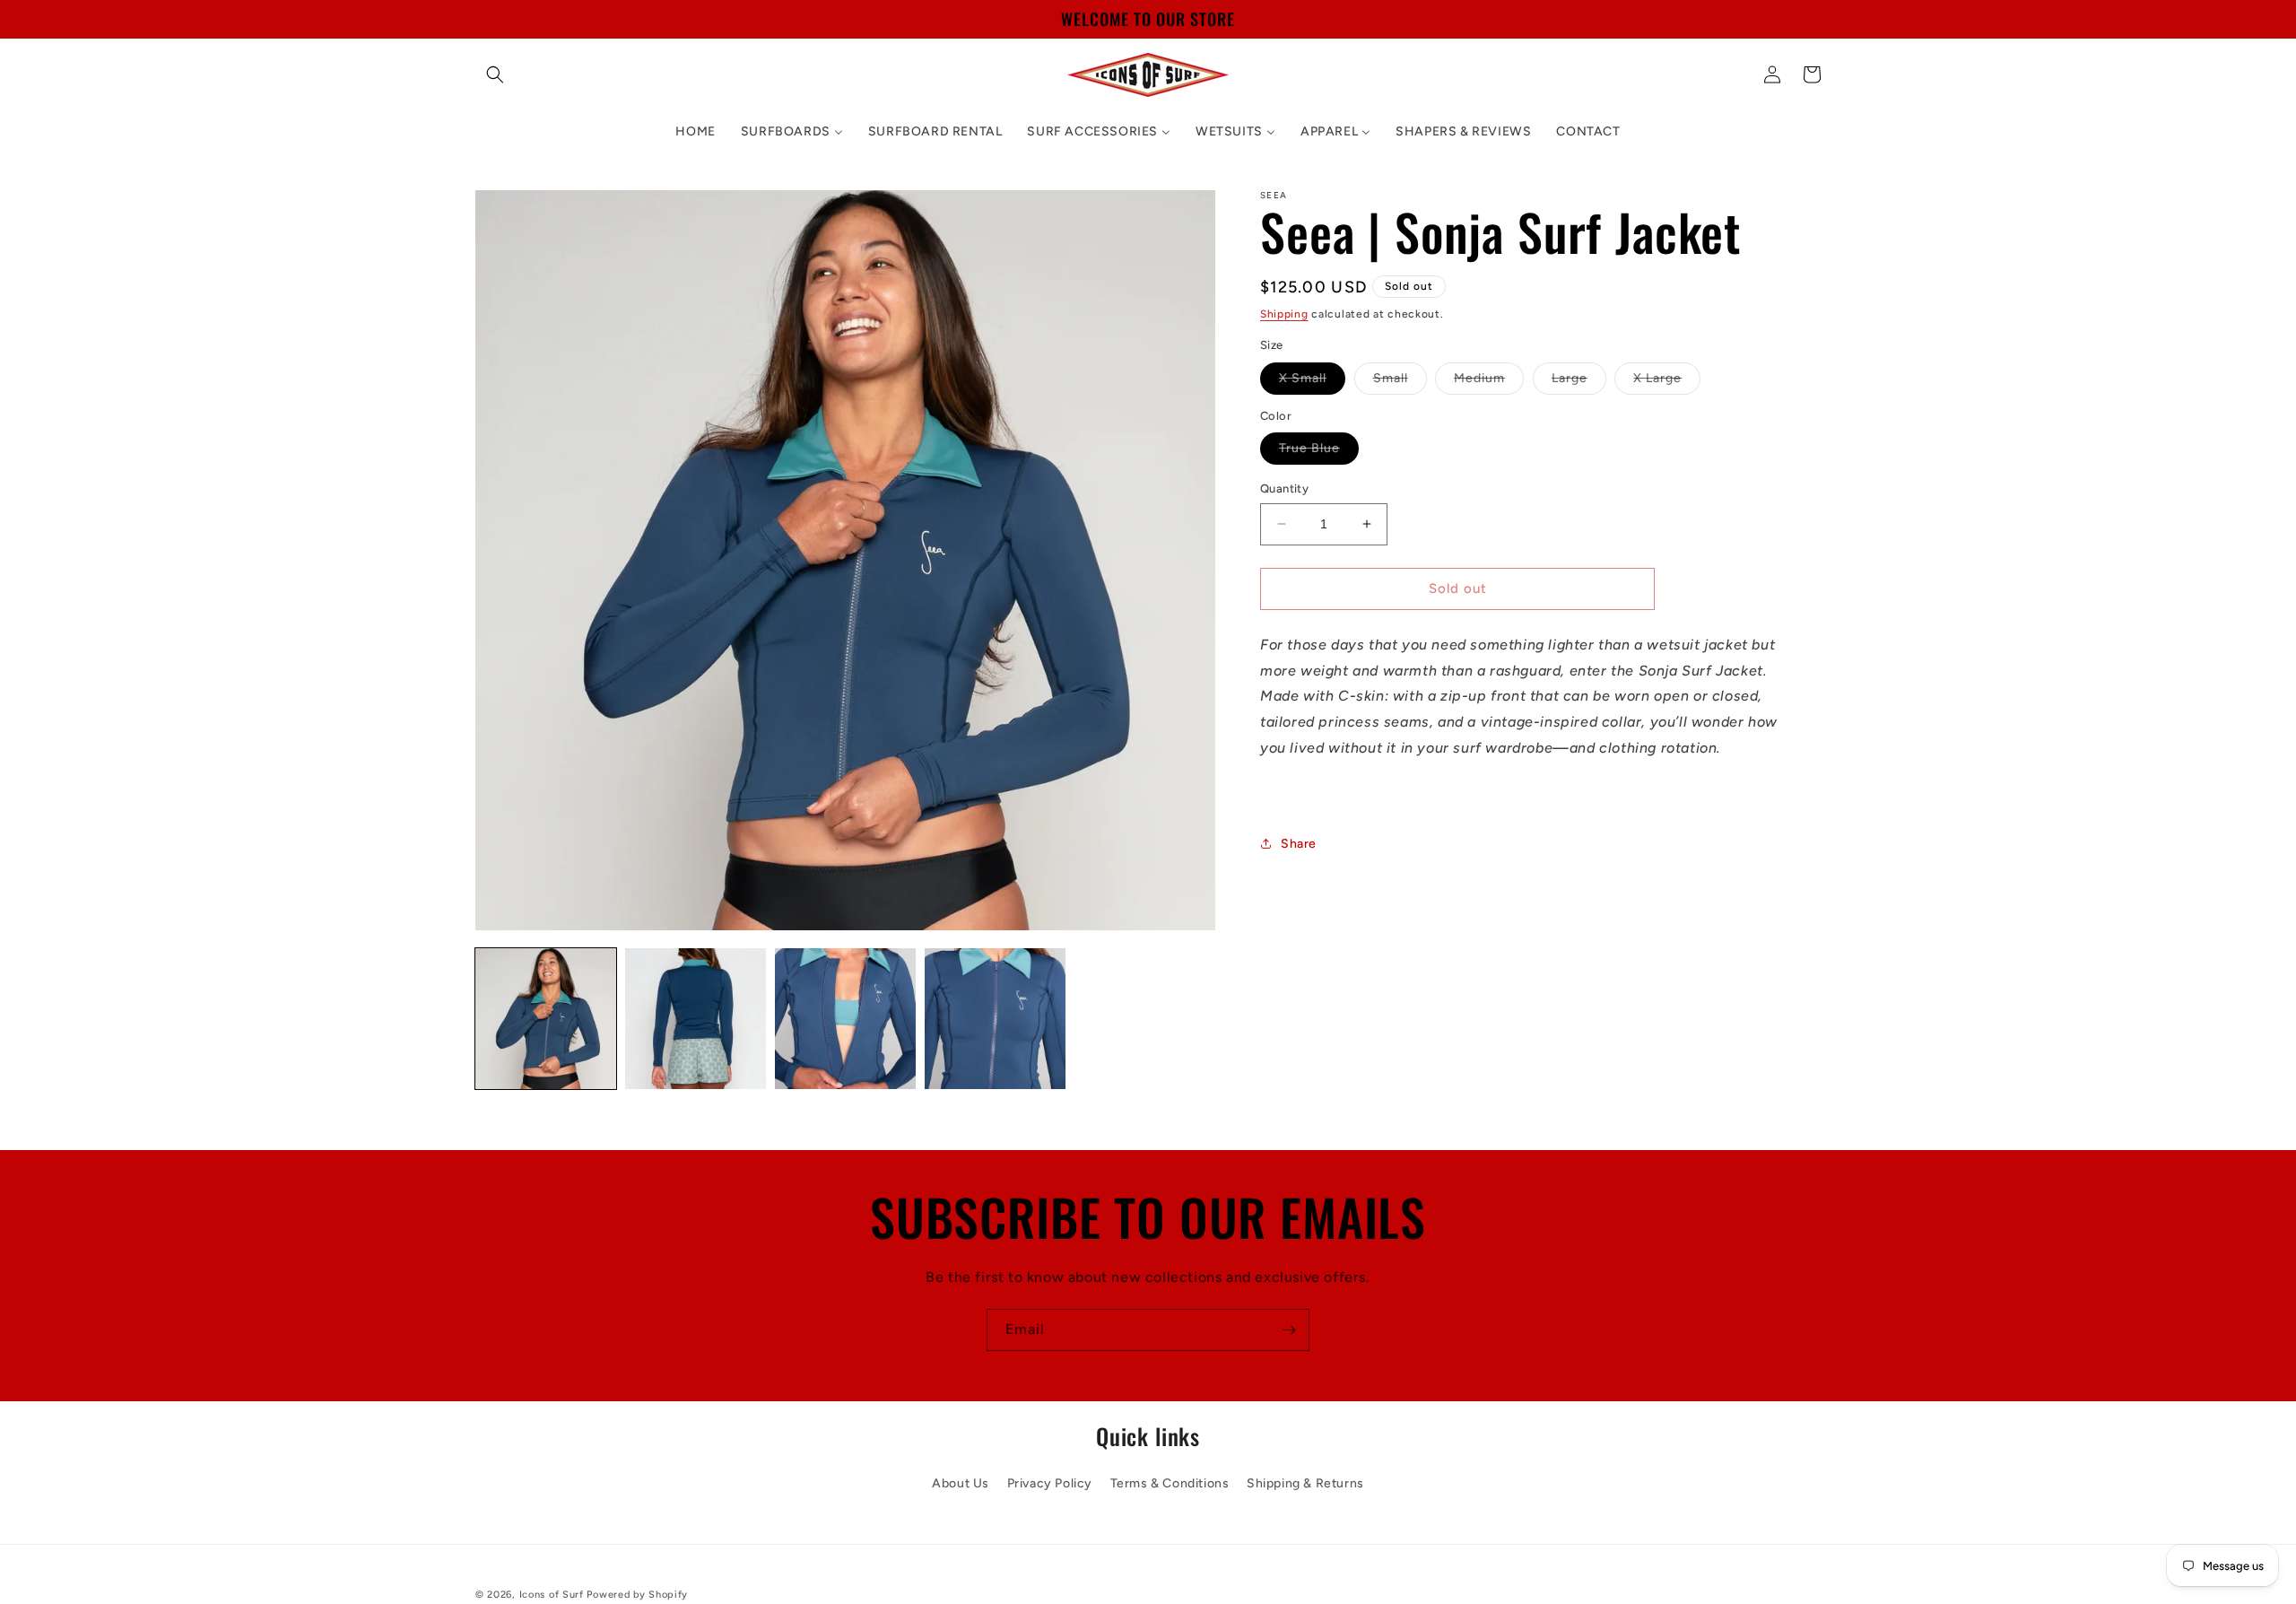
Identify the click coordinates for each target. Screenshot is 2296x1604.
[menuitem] (695, 132)
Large (1579, 382)
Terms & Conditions (1170, 1483)
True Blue (1319, 452)
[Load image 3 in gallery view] (845, 1019)
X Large (1667, 382)
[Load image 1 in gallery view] (546, 1019)
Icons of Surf (552, 1595)
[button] (495, 74)
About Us (961, 1483)
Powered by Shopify (637, 1595)
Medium (1489, 382)
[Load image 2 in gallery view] (696, 1019)
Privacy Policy (1050, 1483)
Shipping (1284, 314)
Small (1400, 382)
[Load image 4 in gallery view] (995, 1019)
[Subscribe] (1289, 1330)
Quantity (1284, 488)
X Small (1312, 382)
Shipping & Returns (1305, 1483)
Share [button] (1299, 844)
